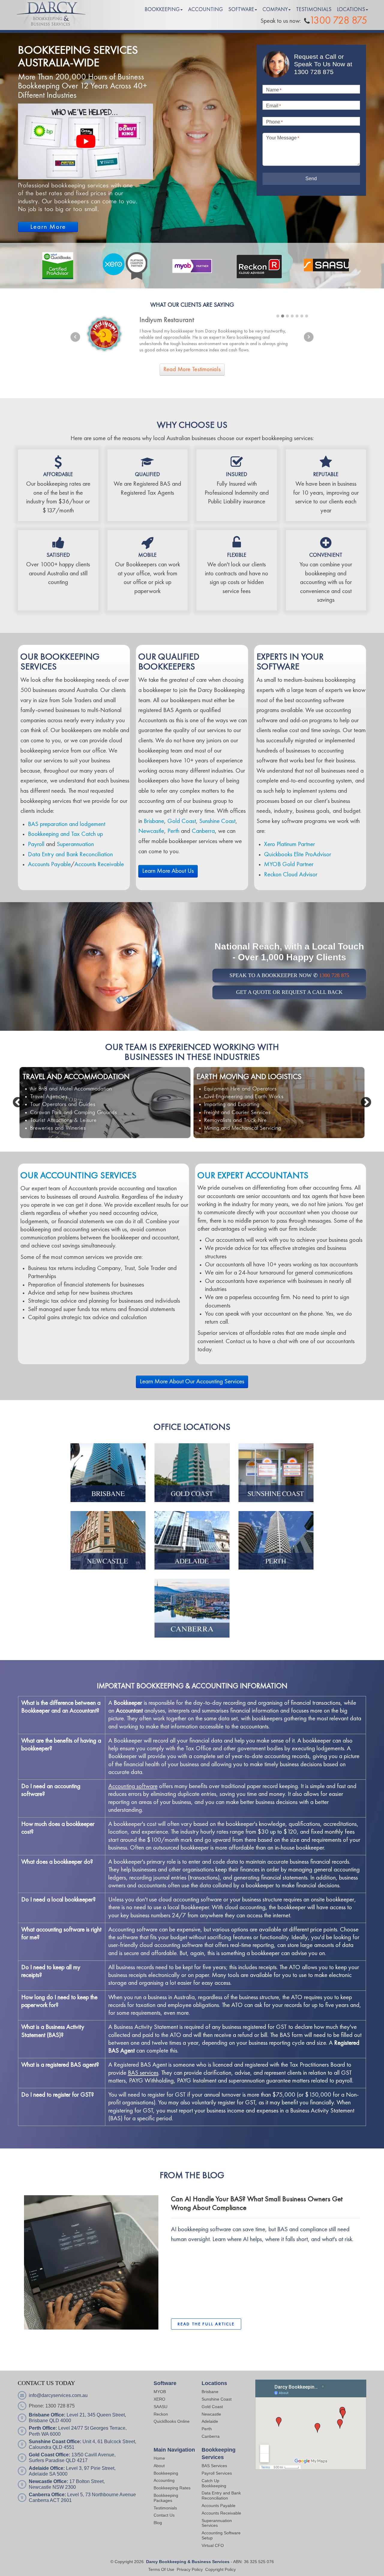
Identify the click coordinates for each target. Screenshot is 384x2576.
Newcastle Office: (48, 2481)
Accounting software (133, 1786)
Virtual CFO (213, 2545)
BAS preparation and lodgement (67, 824)
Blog (158, 2523)
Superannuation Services (217, 2523)
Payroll (36, 844)
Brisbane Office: (47, 2415)
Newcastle (151, 831)
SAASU (160, 2407)
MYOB (160, 2392)
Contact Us (164, 2515)
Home (159, 2458)
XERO (159, 2399)
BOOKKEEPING (162, 10)
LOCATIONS (351, 10)
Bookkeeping (166, 2473)
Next (309, 337)
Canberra (203, 831)
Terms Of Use (161, 2569)
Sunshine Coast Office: (55, 2442)
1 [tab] (278, 316)
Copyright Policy (220, 2569)
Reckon (161, 2414)
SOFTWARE (241, 10)
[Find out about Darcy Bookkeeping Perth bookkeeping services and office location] (276, 1540)
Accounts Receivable (99, 865)
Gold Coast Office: (49, 2455)
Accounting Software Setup (221, 2535)
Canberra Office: (47, 2495)
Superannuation (75, 844)
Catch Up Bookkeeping (214, 2483)
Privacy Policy (190, 2569)
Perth (173, 831)
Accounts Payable (49, 865)
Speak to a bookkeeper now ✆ (289, 975)
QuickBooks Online (172, 2421)
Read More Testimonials (192, 370)
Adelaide (210, 2421)
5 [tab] (297, 316)
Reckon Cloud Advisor (291, 875)
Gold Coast (182, 821)
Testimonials (165, 2508)
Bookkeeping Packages (166, 2498)
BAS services (143, 2073)
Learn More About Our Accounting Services (192, 1382)
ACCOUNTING (205, 10)
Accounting (164, 2480)
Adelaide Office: (47, 2468)
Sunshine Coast (217, 821)
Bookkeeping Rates (172, 2488)
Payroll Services (217, 2473)
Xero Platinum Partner (289, 844)
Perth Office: (43, 2428)
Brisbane (154, 821)
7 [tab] (307, 316)
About (159, 2466)
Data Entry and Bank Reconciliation (70, 855)
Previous (75, 337)
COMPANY (275, 10)
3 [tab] (287, 316)
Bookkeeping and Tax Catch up (65, 834)
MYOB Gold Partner (289, 865)
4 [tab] (292, 316)
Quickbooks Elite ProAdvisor (298, 855)
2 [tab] (283, 316)
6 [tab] (302, 316)
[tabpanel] (192, 334)
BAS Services (214, 2466)
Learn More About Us (168, 871)
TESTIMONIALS (314, 10)
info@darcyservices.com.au (58, 2395)
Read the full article (206, 2324)
